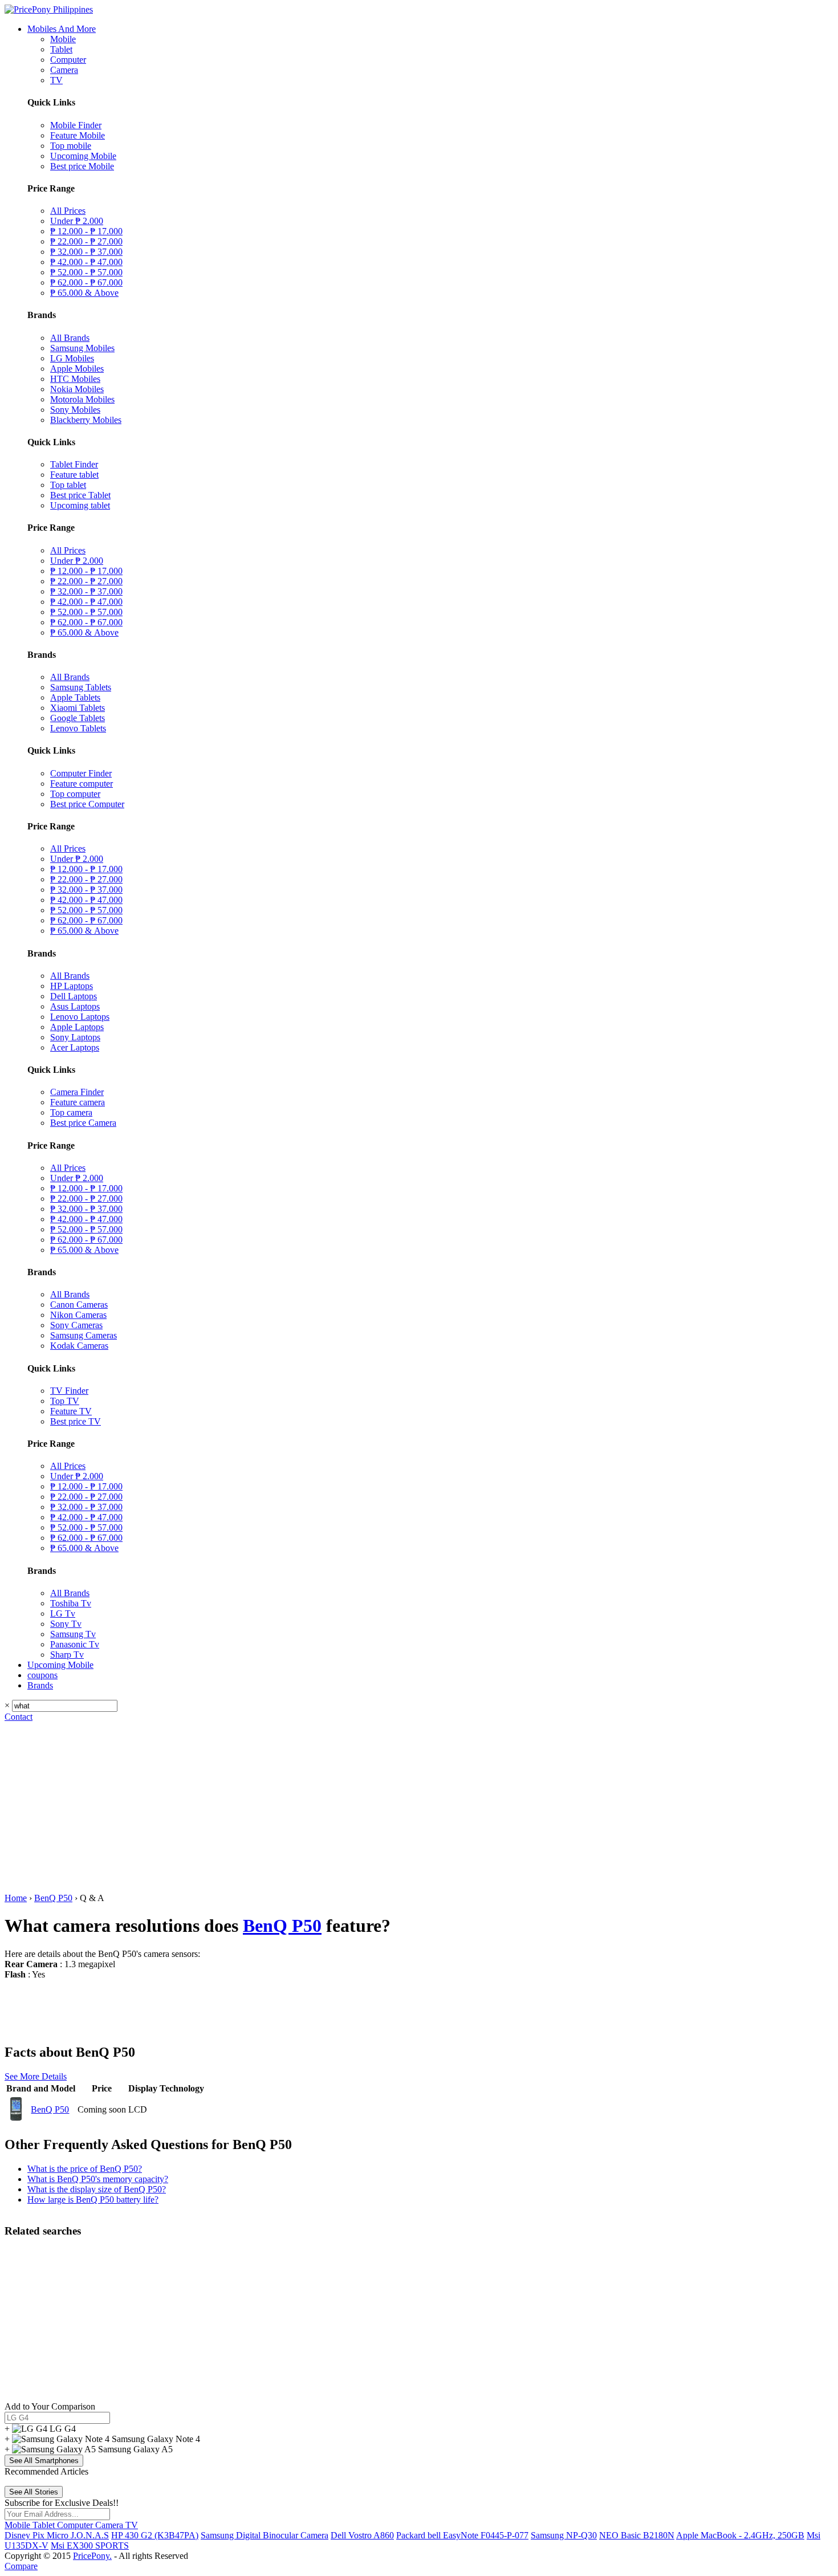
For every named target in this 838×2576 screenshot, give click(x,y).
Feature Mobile (78, 135)
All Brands (70, 338)
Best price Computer (87, 804)
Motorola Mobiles (82, 399)
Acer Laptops (75, 1047)
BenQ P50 (53, 1898)
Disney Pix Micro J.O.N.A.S (57, 2535)
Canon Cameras (79, 1305)
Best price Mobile (82, 166)
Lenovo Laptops (80, 1017)
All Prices (68, 211)
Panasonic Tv (75, 1644)
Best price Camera (83, 1123)
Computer (68, 60)
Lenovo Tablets (78, 728)
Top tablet (68, 485)
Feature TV (71, 1411)
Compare (21, 2566)
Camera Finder (77, 1092)
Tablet (61, 49)
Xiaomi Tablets (78, 708)
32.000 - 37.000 (86, 252)
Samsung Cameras (84, 1335)
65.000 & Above (84, 293)
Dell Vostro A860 (362, 2535)
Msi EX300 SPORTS (90, 2546)
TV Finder (69, 1391)
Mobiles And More (62, 29)
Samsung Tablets (81, 687)
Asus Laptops (75, 1006)
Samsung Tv (73, 1634)
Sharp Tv (67, 1655)
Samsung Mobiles (82, 348)
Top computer (75, 794)
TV (56, 80)
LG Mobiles (72, 358)
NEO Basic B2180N (637, 2535)
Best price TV (76, 1421)
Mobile (63, 39)
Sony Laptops (75, 1037)
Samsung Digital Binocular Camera (265, 2535)
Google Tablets (78, 718)
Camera (64, 70)
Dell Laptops (74, 996)
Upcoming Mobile (83, 156)
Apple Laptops (77, 1027)
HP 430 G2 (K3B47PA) (155, 2535)
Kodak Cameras (79, 1346)
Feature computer (82, 784)
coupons (42, 1675)
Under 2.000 (77, 221)
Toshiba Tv (71, 1603)
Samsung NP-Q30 (564, 2535)
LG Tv (63, 1613)
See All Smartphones (44, 2461)
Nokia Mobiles (77, 389)
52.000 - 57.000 (86, 272)
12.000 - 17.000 (86, 231)
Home (16, 1898)
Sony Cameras (76, 1325)
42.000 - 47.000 (86, 262)
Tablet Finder (74, 464)
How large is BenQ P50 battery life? (93, 2199)
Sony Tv (66, 1624)
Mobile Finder (76, 125)
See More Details (36, 2076)
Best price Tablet (80, 495)
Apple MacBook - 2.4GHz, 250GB (740, 2535)
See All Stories (34, 2492)
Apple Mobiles (77, 369)
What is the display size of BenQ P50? (97, 2189)
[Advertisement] (419, 1808)
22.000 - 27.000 (86, 241)
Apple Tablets (75, 697)
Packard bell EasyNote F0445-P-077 (462, 2535)
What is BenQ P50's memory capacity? (98, 2179)
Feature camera (78, 1102)
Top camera (71, 1112)
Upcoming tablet (80, 505)
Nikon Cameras (78, 1315)
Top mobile (71, 146)
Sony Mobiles (75, 410)
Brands (40, 1685)
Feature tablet (74, 475)
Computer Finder (81, 773)
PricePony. (92, 2556)
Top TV (65, 1401)
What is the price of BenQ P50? (85, 2169)
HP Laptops (72, 986)
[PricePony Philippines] (49, 9)
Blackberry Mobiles (86, 420)
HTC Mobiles (75, 379)
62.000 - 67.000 (86, 282)
